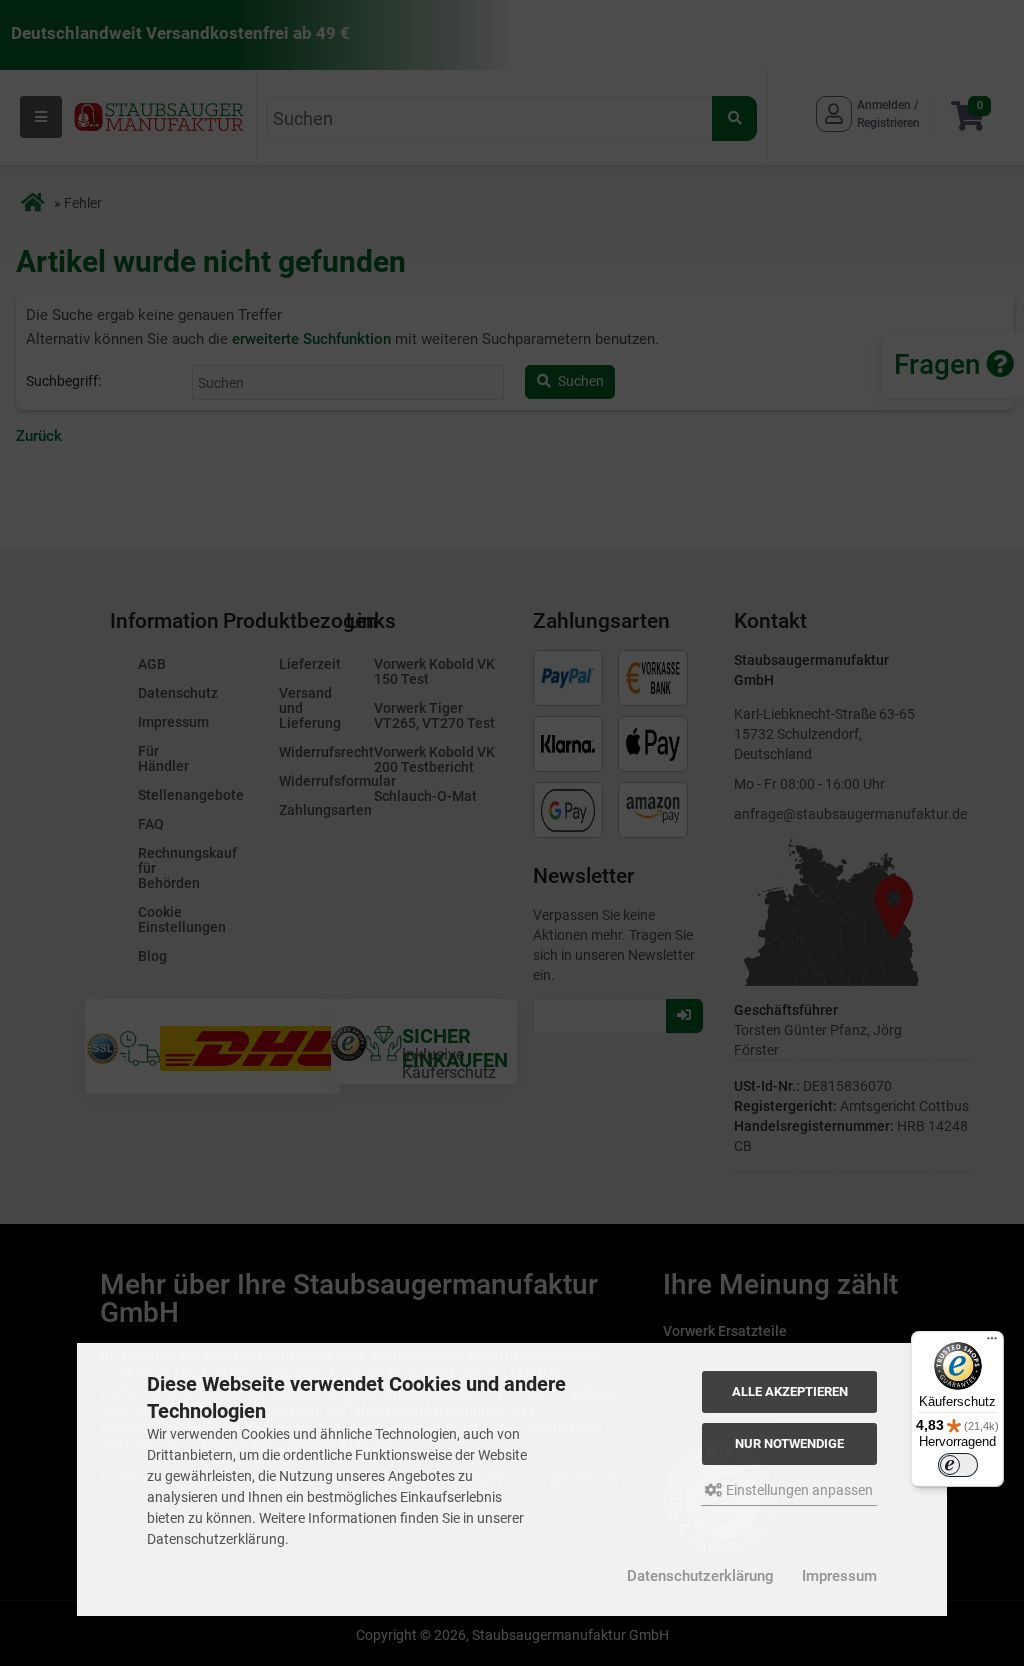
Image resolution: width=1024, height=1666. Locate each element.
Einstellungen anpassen (798, 1490)
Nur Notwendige (789, 1443)
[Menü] (992, 1343)
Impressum (839, 1576)
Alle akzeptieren (790, 1391)
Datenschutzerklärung (700, 1576)
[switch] (958, 1465)
